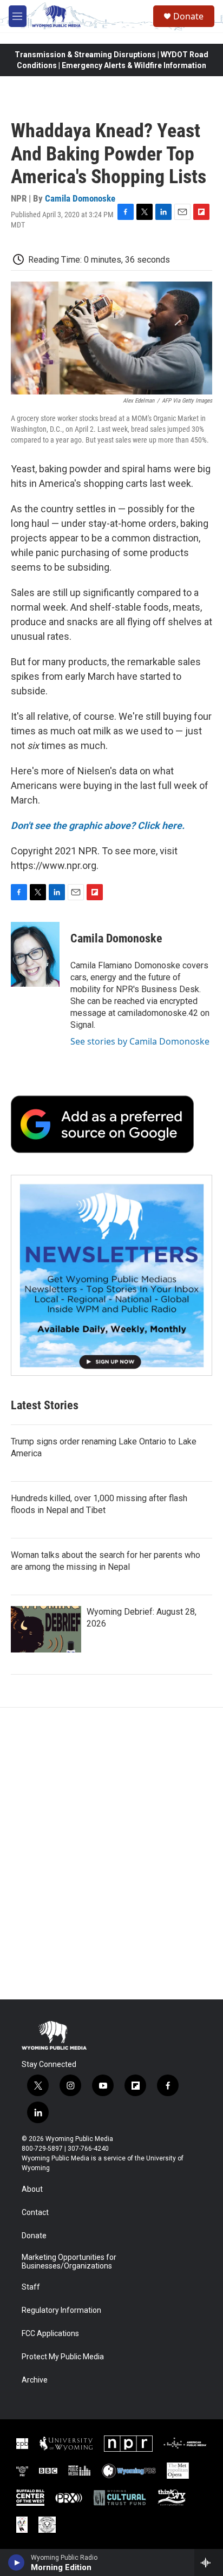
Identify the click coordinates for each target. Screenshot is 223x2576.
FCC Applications (50, 2334)
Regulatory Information (61, 2310)
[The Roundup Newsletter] (111, 1275)
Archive (35, 2380)
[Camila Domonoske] (35, 954)
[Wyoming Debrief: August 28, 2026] (46, 1629)
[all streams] (209, 2562)
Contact (35, 2213)
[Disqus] (111, 1854)
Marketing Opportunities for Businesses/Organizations (69, 2262)
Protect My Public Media (63, 2357)
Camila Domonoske (80, 198)
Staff (31, 2287)
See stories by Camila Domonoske (140, 1041)
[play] (17, 2562)
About (32, 2189)
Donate (188, 16)
